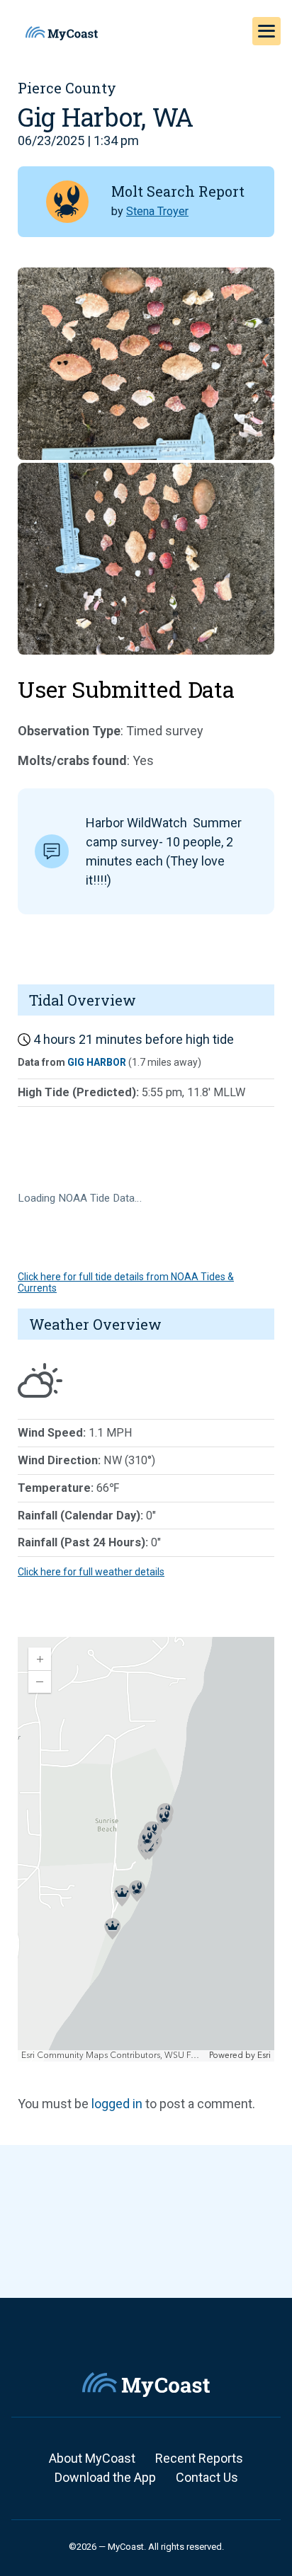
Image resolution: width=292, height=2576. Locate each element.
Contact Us (207, 2477)
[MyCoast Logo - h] (62, 33)
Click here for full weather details (91, 1572)
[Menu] (266, 31)
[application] (146, 1849)
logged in (117, 2104)
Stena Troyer (157, 211)
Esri (264, 2055)
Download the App (105, 2477)
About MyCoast (92, 2458)
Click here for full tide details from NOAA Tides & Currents (126, 1282)
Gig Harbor (97, 1062)
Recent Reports (199, 2458)
